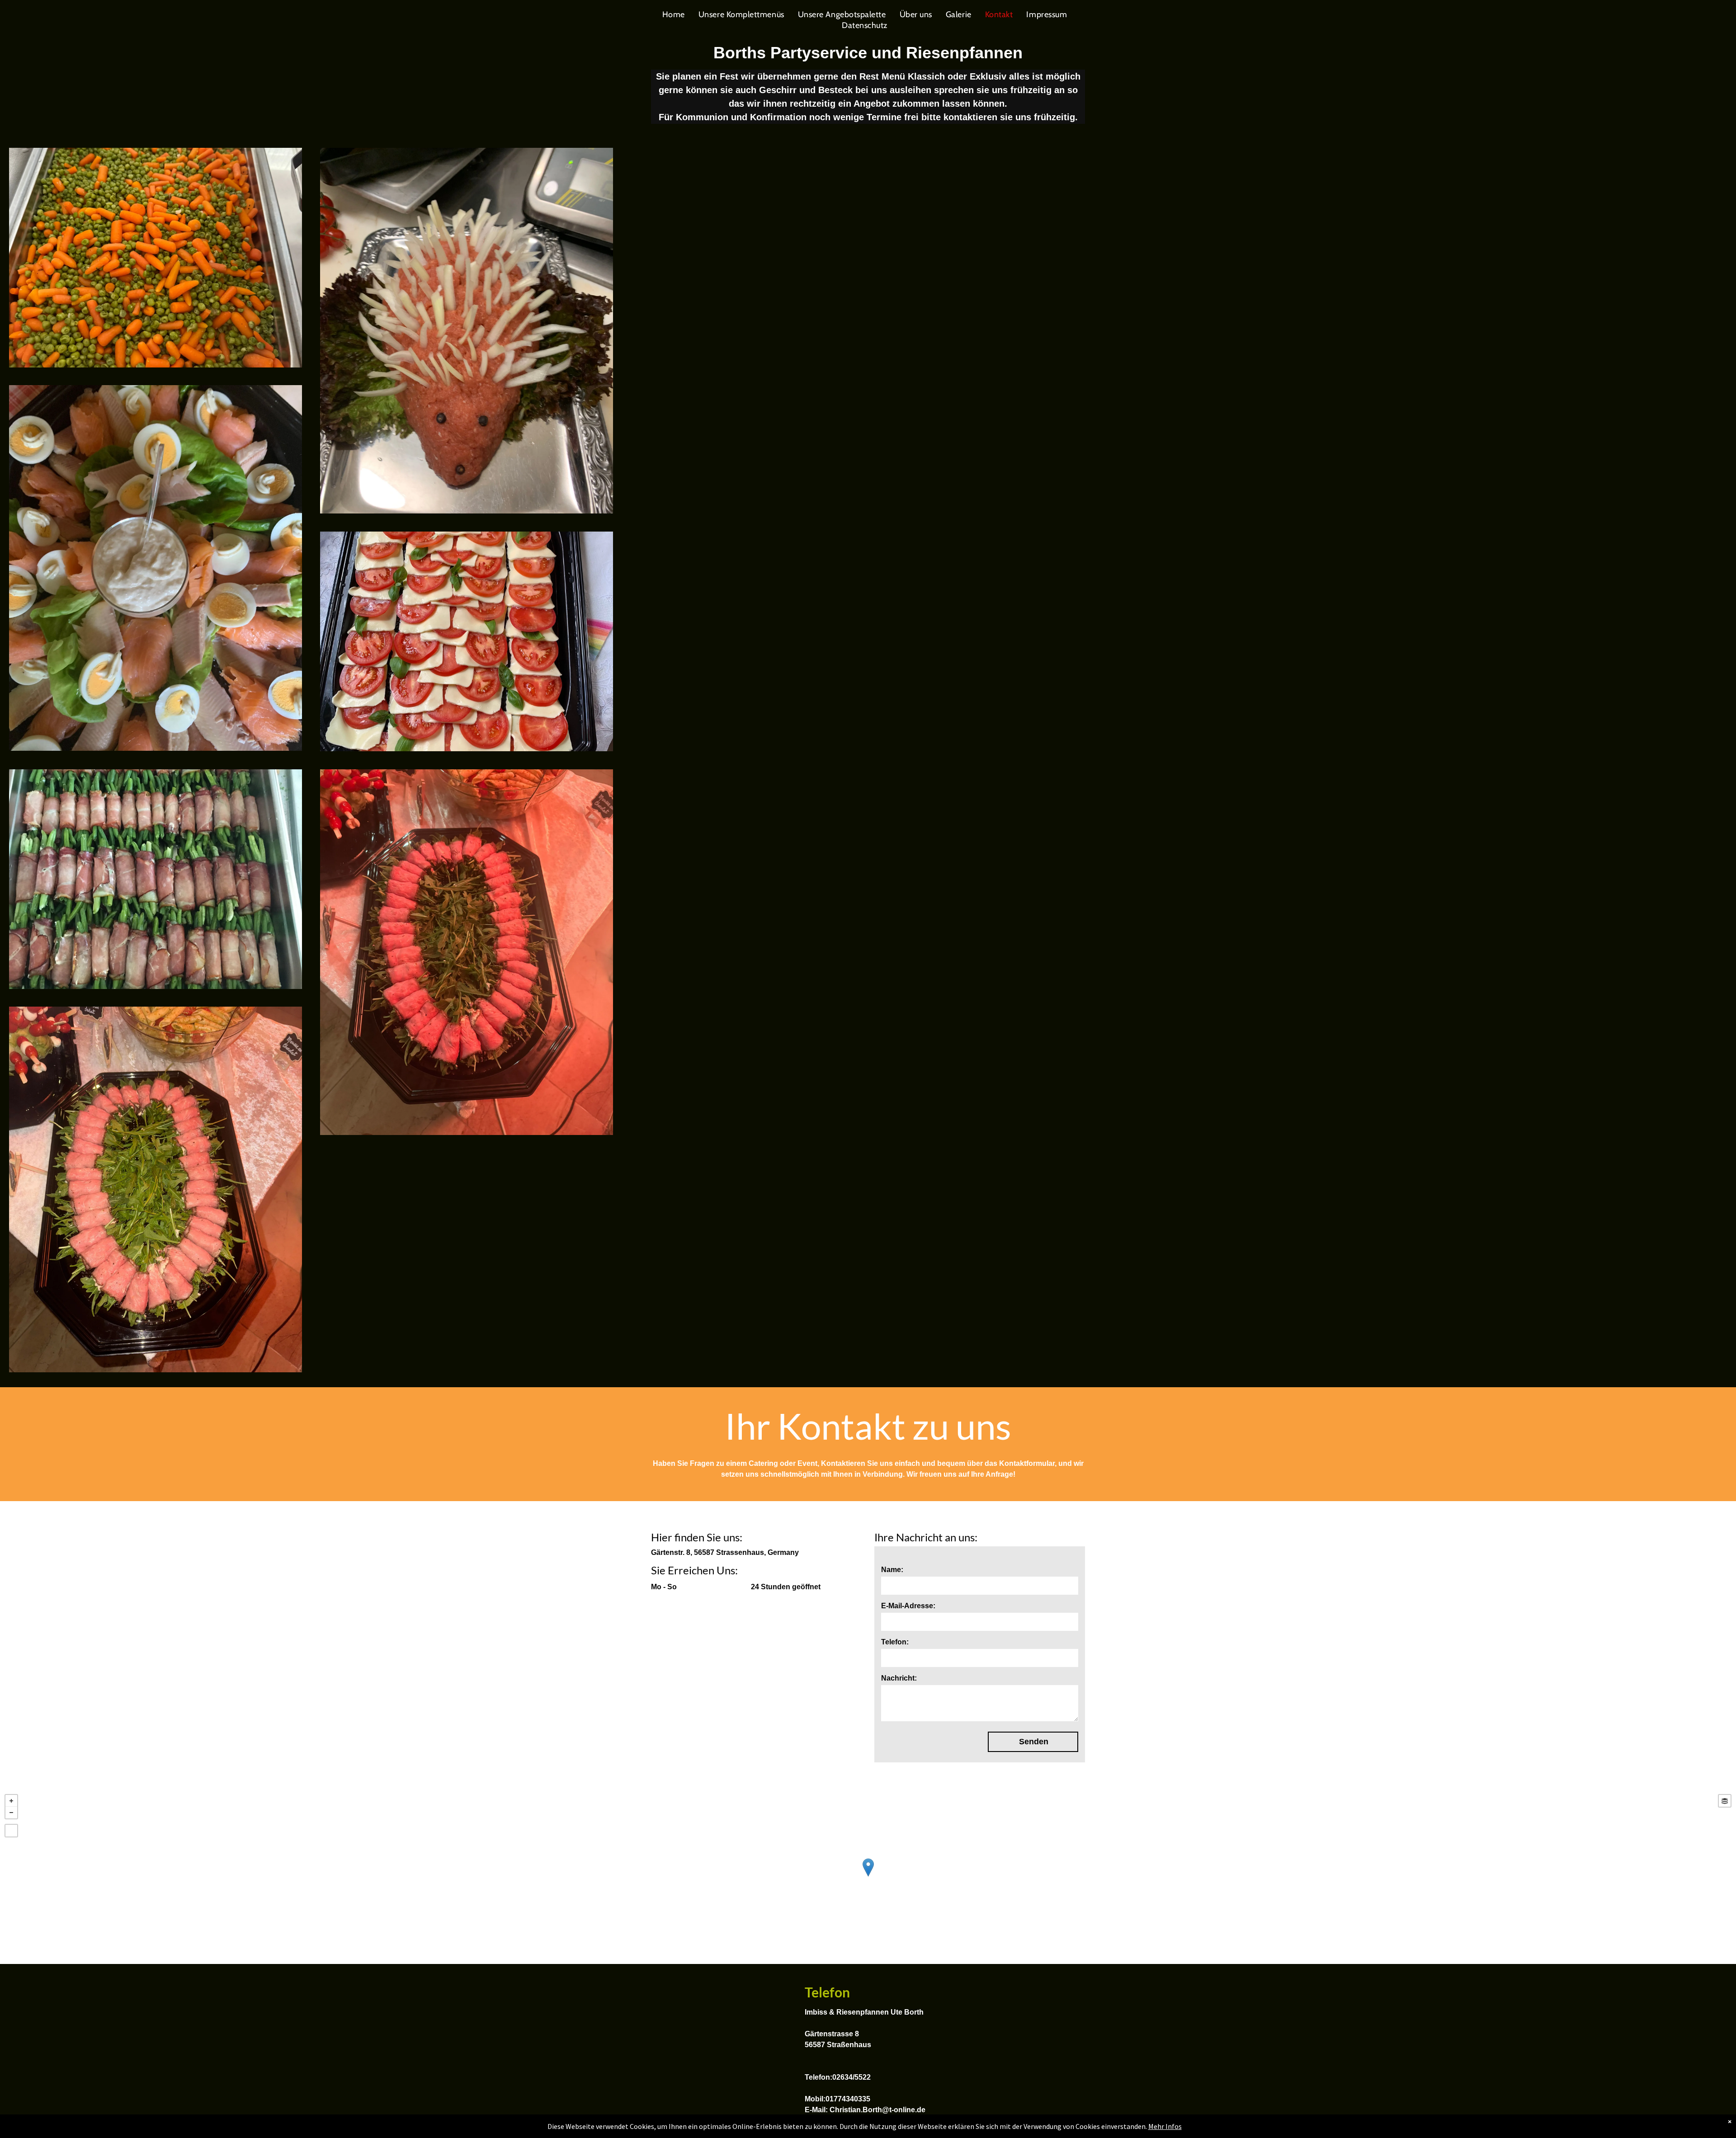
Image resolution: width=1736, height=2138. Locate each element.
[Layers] (1725, 1801)
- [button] (11, 1813)
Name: (892, 1570)
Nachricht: (899, 1678)
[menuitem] (674, 14)
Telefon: (895, 1642)
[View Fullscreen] (11, 1831)
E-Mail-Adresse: (908, 1606)
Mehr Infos (1165, 2126)
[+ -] (868, 1877)
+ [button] (11, 1801)
